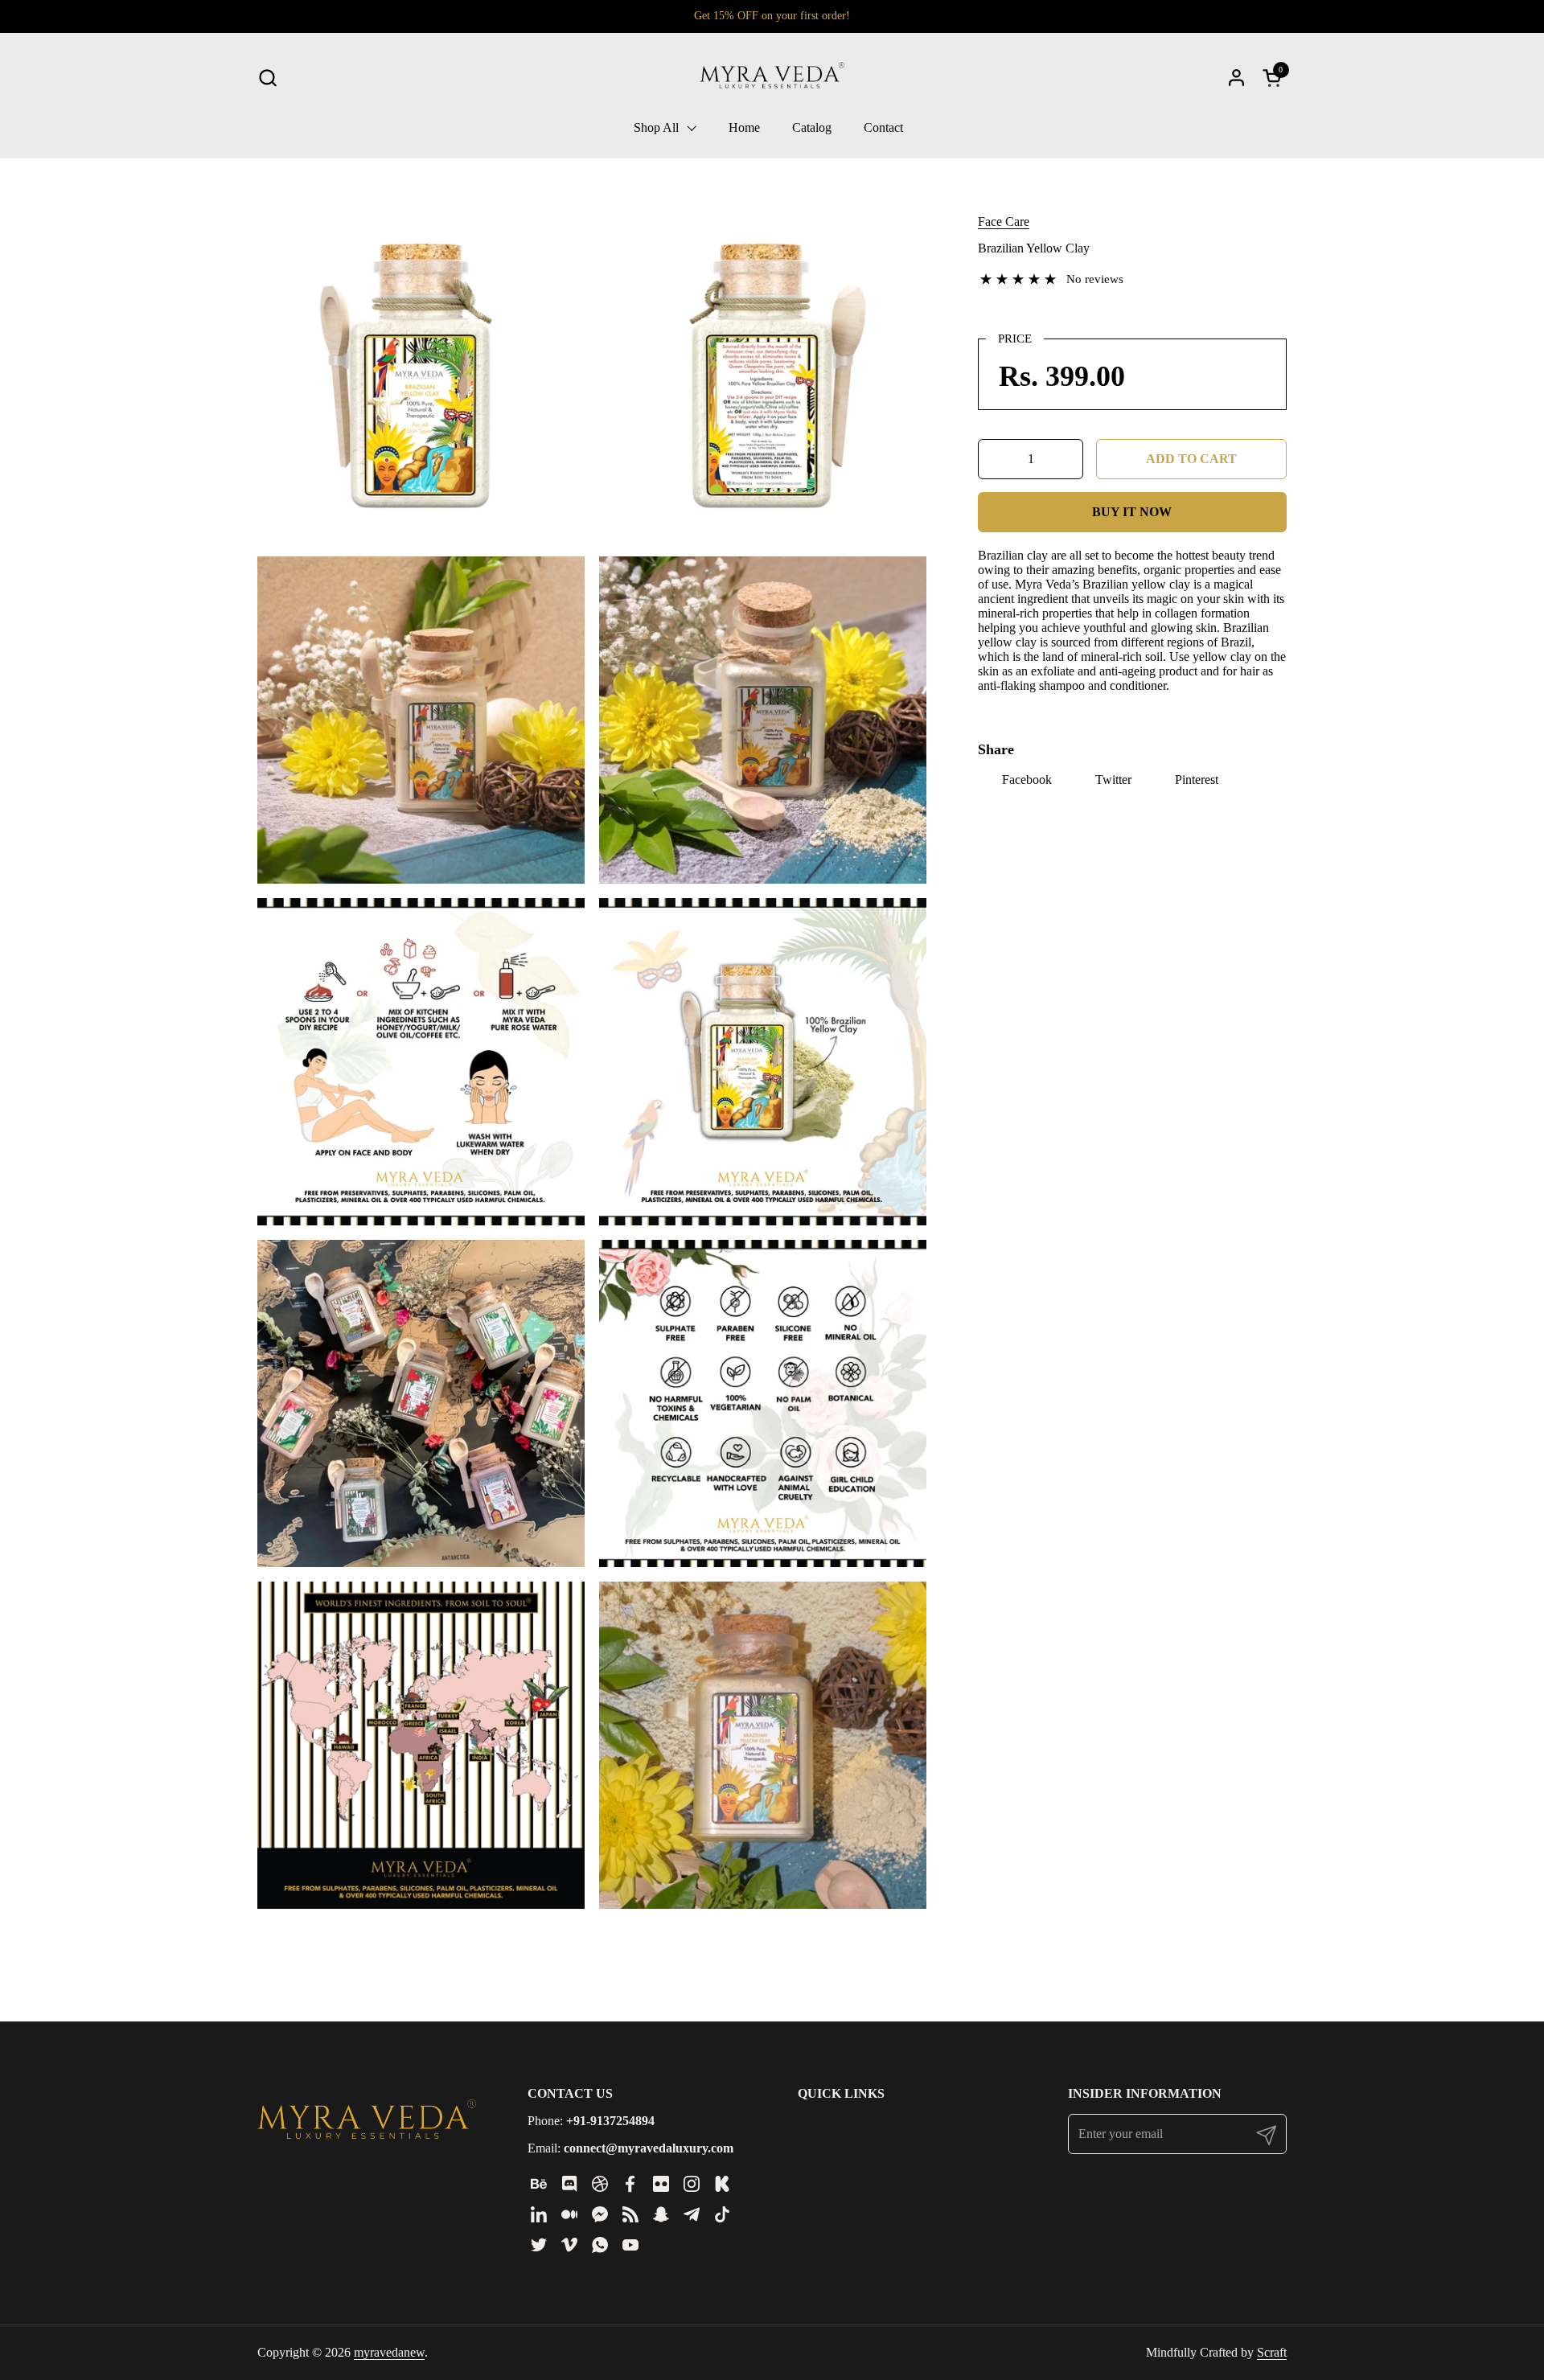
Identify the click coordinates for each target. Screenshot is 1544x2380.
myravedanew (389, 2352)
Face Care (1004, 222)
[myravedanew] (772, 77)
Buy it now (1132, 512)
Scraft (1272, 2352)
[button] (267, 78)
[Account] (1236, 78)
